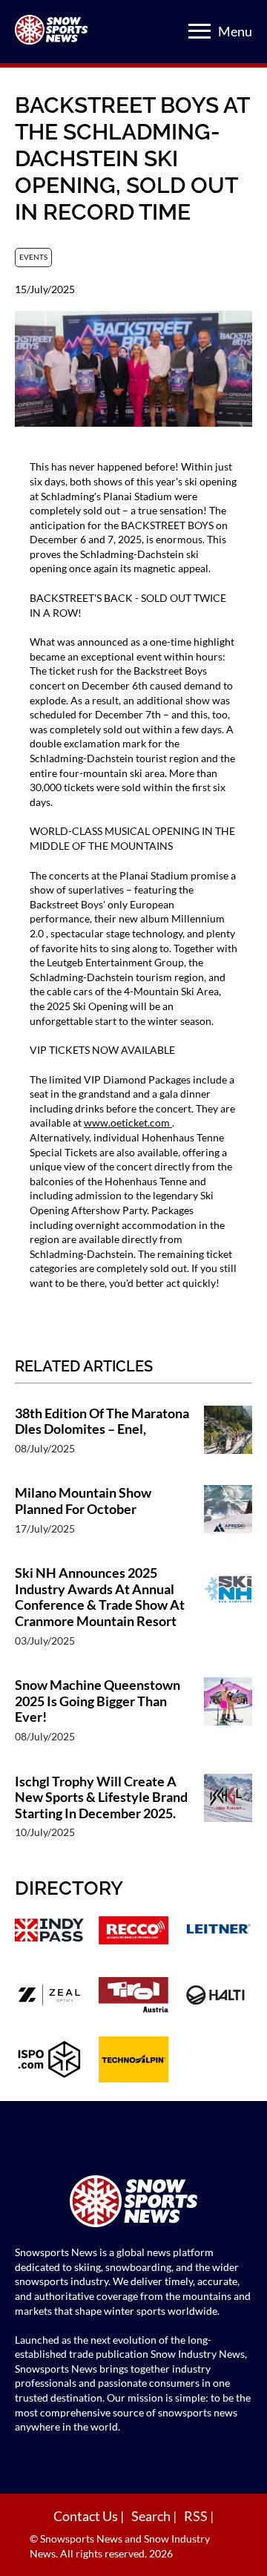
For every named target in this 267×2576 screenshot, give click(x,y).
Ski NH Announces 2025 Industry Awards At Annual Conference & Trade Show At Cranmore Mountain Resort (100, 1597)
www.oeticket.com (128, 1123)
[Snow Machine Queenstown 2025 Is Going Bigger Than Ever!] (228, 1718)
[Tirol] (133, 1997)
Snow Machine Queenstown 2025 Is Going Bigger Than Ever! (98, 1701)
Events (33, 257)
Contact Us (87, 2516)
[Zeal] (49, 1997)
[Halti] (218, 1997)
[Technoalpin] (133, 2061)
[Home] (133, 2203)
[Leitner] (218, 1932)
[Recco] (133, 1932)
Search (152, 2516)
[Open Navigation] (200, 31)
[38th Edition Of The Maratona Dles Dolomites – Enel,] (228, 1438)
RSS (197, 2516)
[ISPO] (49, 2061)
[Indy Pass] (49, 1932)
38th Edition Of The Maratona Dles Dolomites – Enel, (102, 1422)
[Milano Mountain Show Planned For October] (228, 1518)
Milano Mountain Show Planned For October (83, 1501)
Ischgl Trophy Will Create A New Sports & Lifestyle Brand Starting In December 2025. (101, 1797)
